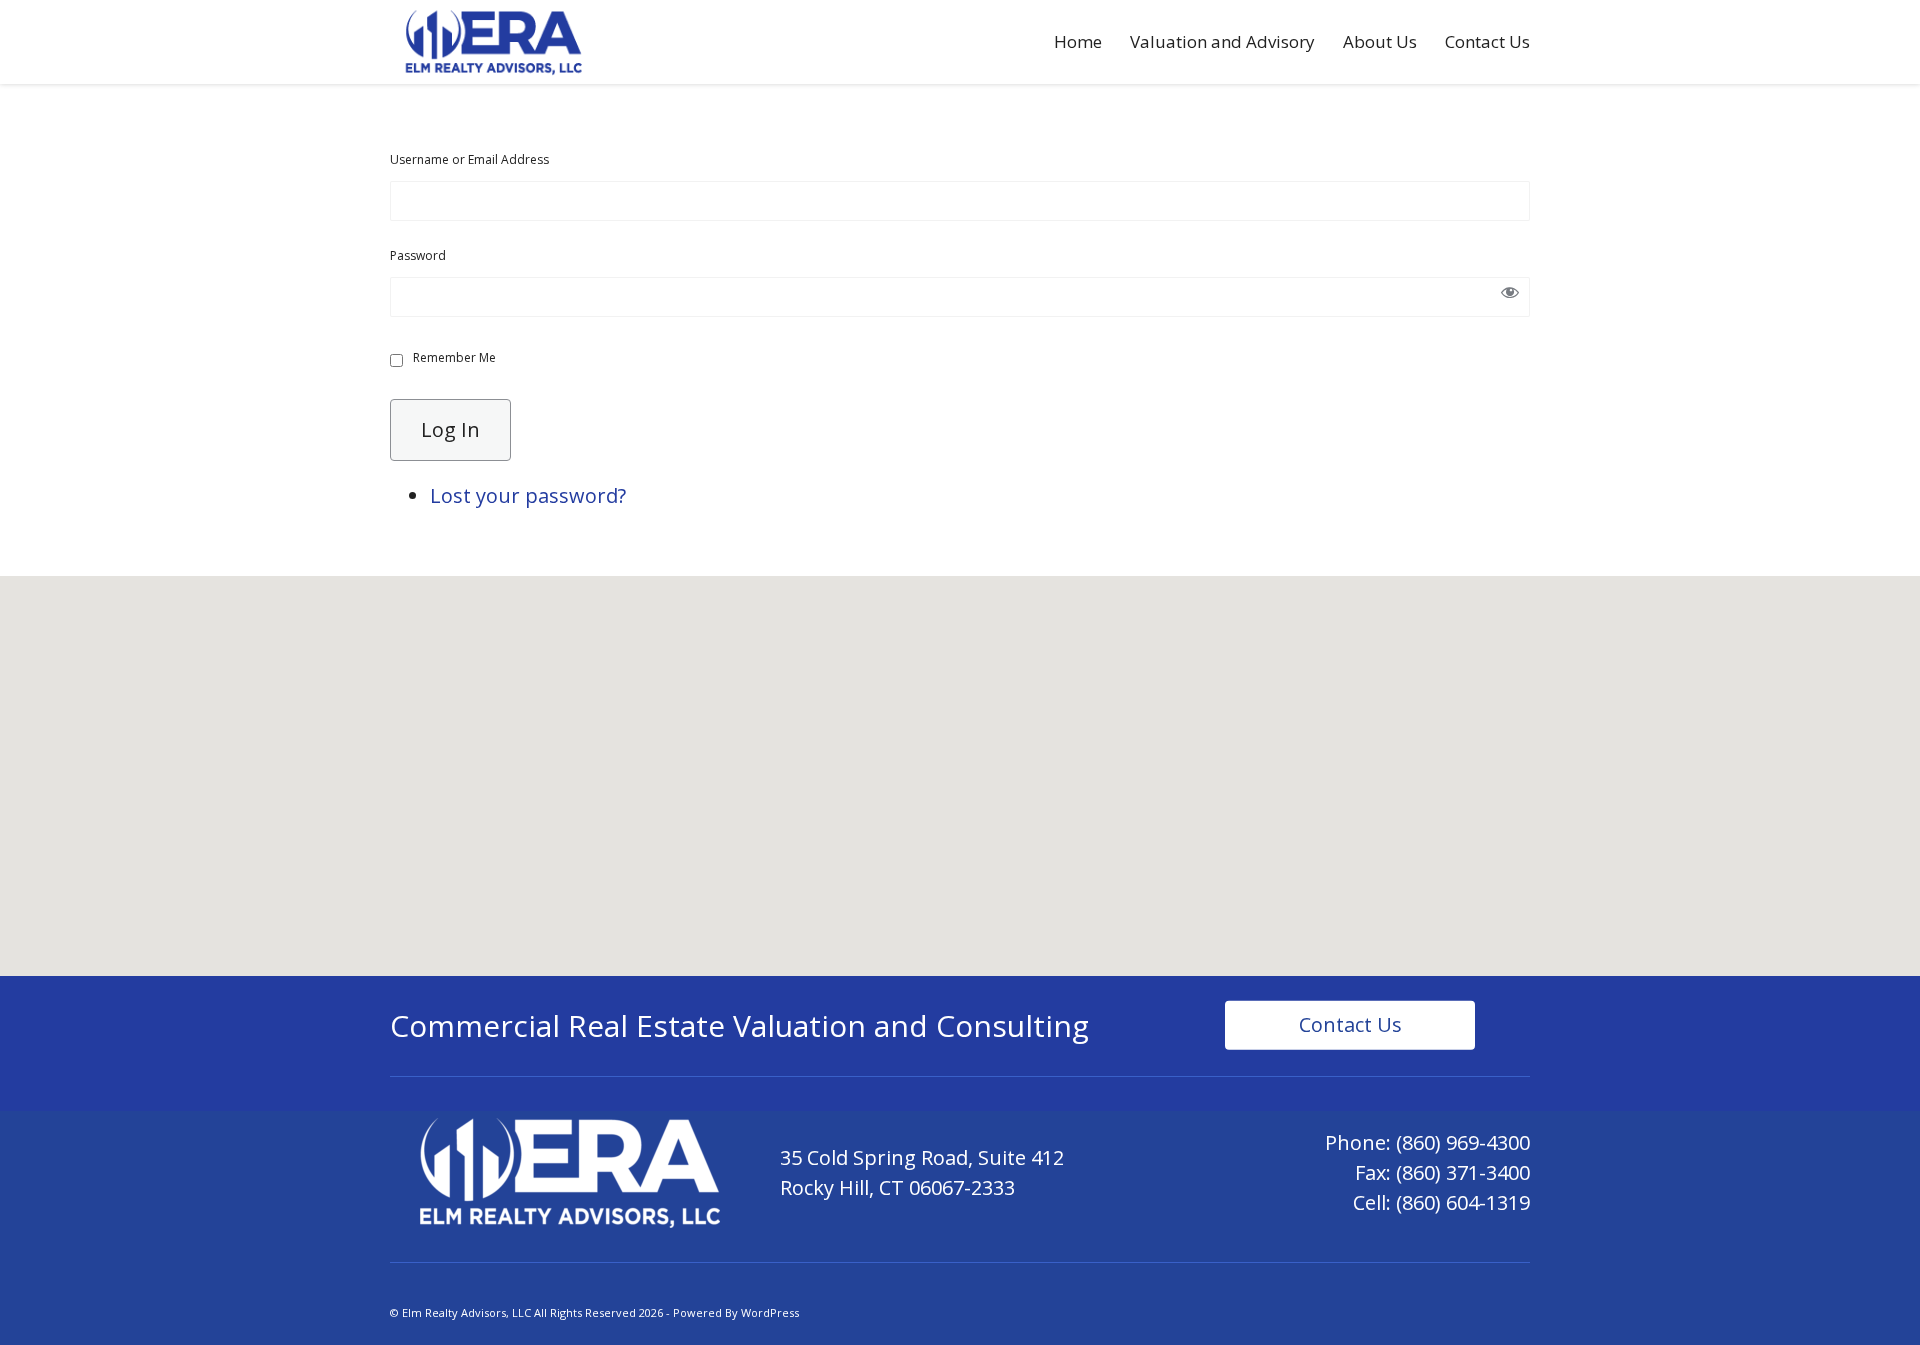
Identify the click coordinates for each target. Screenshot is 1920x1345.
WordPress (770, 1312)
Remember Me (454, 357)
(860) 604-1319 (1463, 1202)
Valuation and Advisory (1222, 41)
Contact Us (1487, 41)
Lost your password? (528, 495)
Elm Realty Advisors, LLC (466, 1312)
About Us (1380, 41)
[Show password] (1510, 297)
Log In (450, 429)
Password (418, 255)
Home (1078, 41)
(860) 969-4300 (1463, 1142)
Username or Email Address (469, 159)
